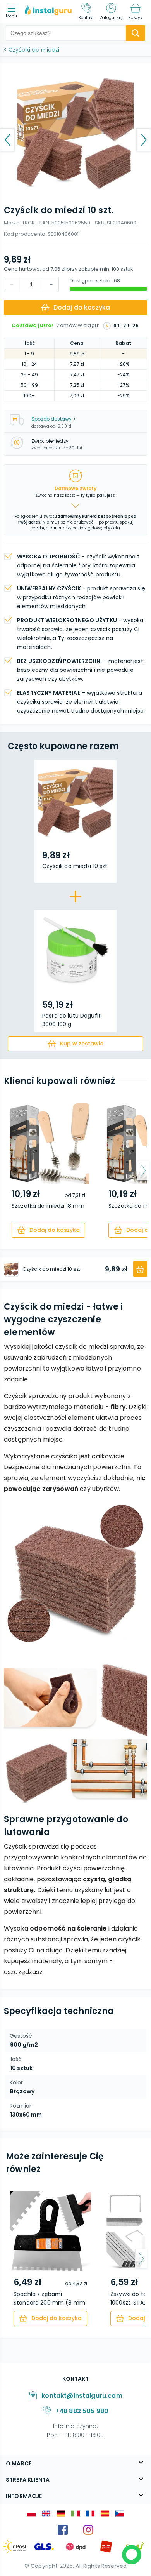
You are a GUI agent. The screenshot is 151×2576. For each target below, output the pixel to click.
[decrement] (51, 284)
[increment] (12, 284)
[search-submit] (136, 33)
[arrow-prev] (8, 1171)
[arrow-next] (143, 1171)
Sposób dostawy (51, 419)
